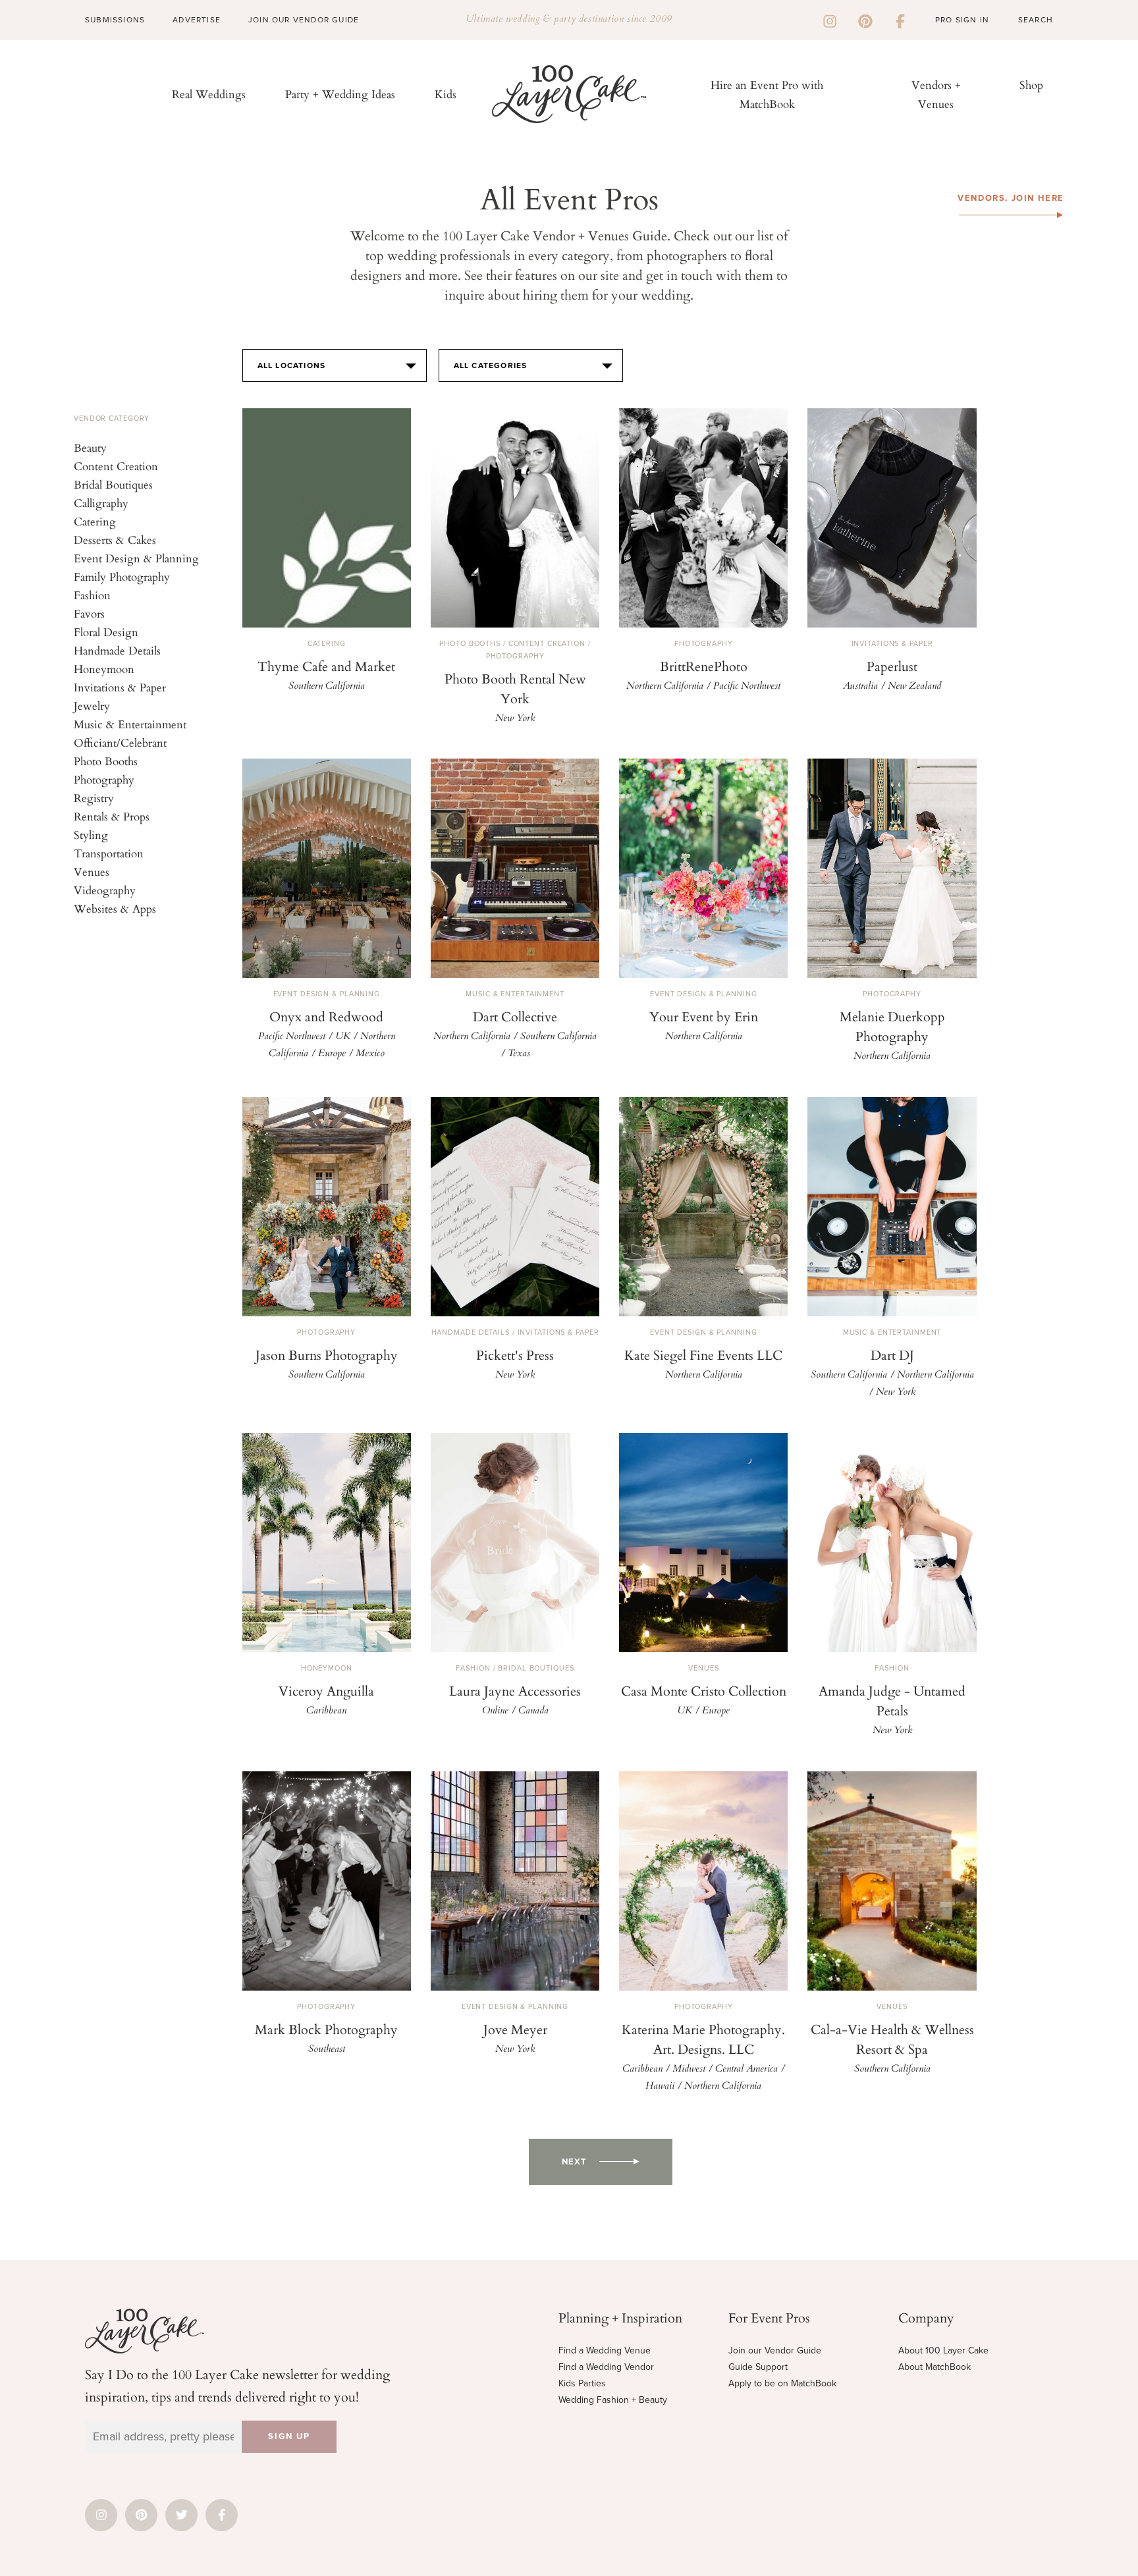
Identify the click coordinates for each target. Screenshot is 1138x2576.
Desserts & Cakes (115, 540)
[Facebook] (900, 20)
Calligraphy (101, 503)
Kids (446, 94)
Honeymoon (104, 669)
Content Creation (116, 466)
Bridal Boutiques (113, 484)
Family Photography (122, 577)
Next (574, 2162)
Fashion (92, 595)
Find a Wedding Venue (605, 2350)
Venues (92, 872)
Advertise (197, 20)
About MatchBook (935, 2367)
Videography (105, 890)
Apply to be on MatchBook (782, 2383)
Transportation (109, 853)
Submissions (115, 20)
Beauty (90, 447)
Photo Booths (106, 761)
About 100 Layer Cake (943, 2350)
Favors (89, 613)
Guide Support (758, 2367)
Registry (94, 798)
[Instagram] (830, 20)
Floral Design (106, 632)
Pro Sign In (962, 20)
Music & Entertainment (130, 724)
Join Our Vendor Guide (304, 20)
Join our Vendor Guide (775, 2350)
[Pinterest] (865, 20)
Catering (95, 521)
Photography (104, 779)
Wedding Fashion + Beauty (613, 2400)
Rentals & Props (112, 816)
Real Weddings (209, 94)
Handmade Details (117, 650)
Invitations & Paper (120, 687)
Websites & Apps (115, 908)
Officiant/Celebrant (120, 742)
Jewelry (92, 706)
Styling (91, 835)
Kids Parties (582, 2383)
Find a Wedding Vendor (606, 2367)
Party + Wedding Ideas (340, 94)
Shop (1031, 85)
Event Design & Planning (136, 558)
